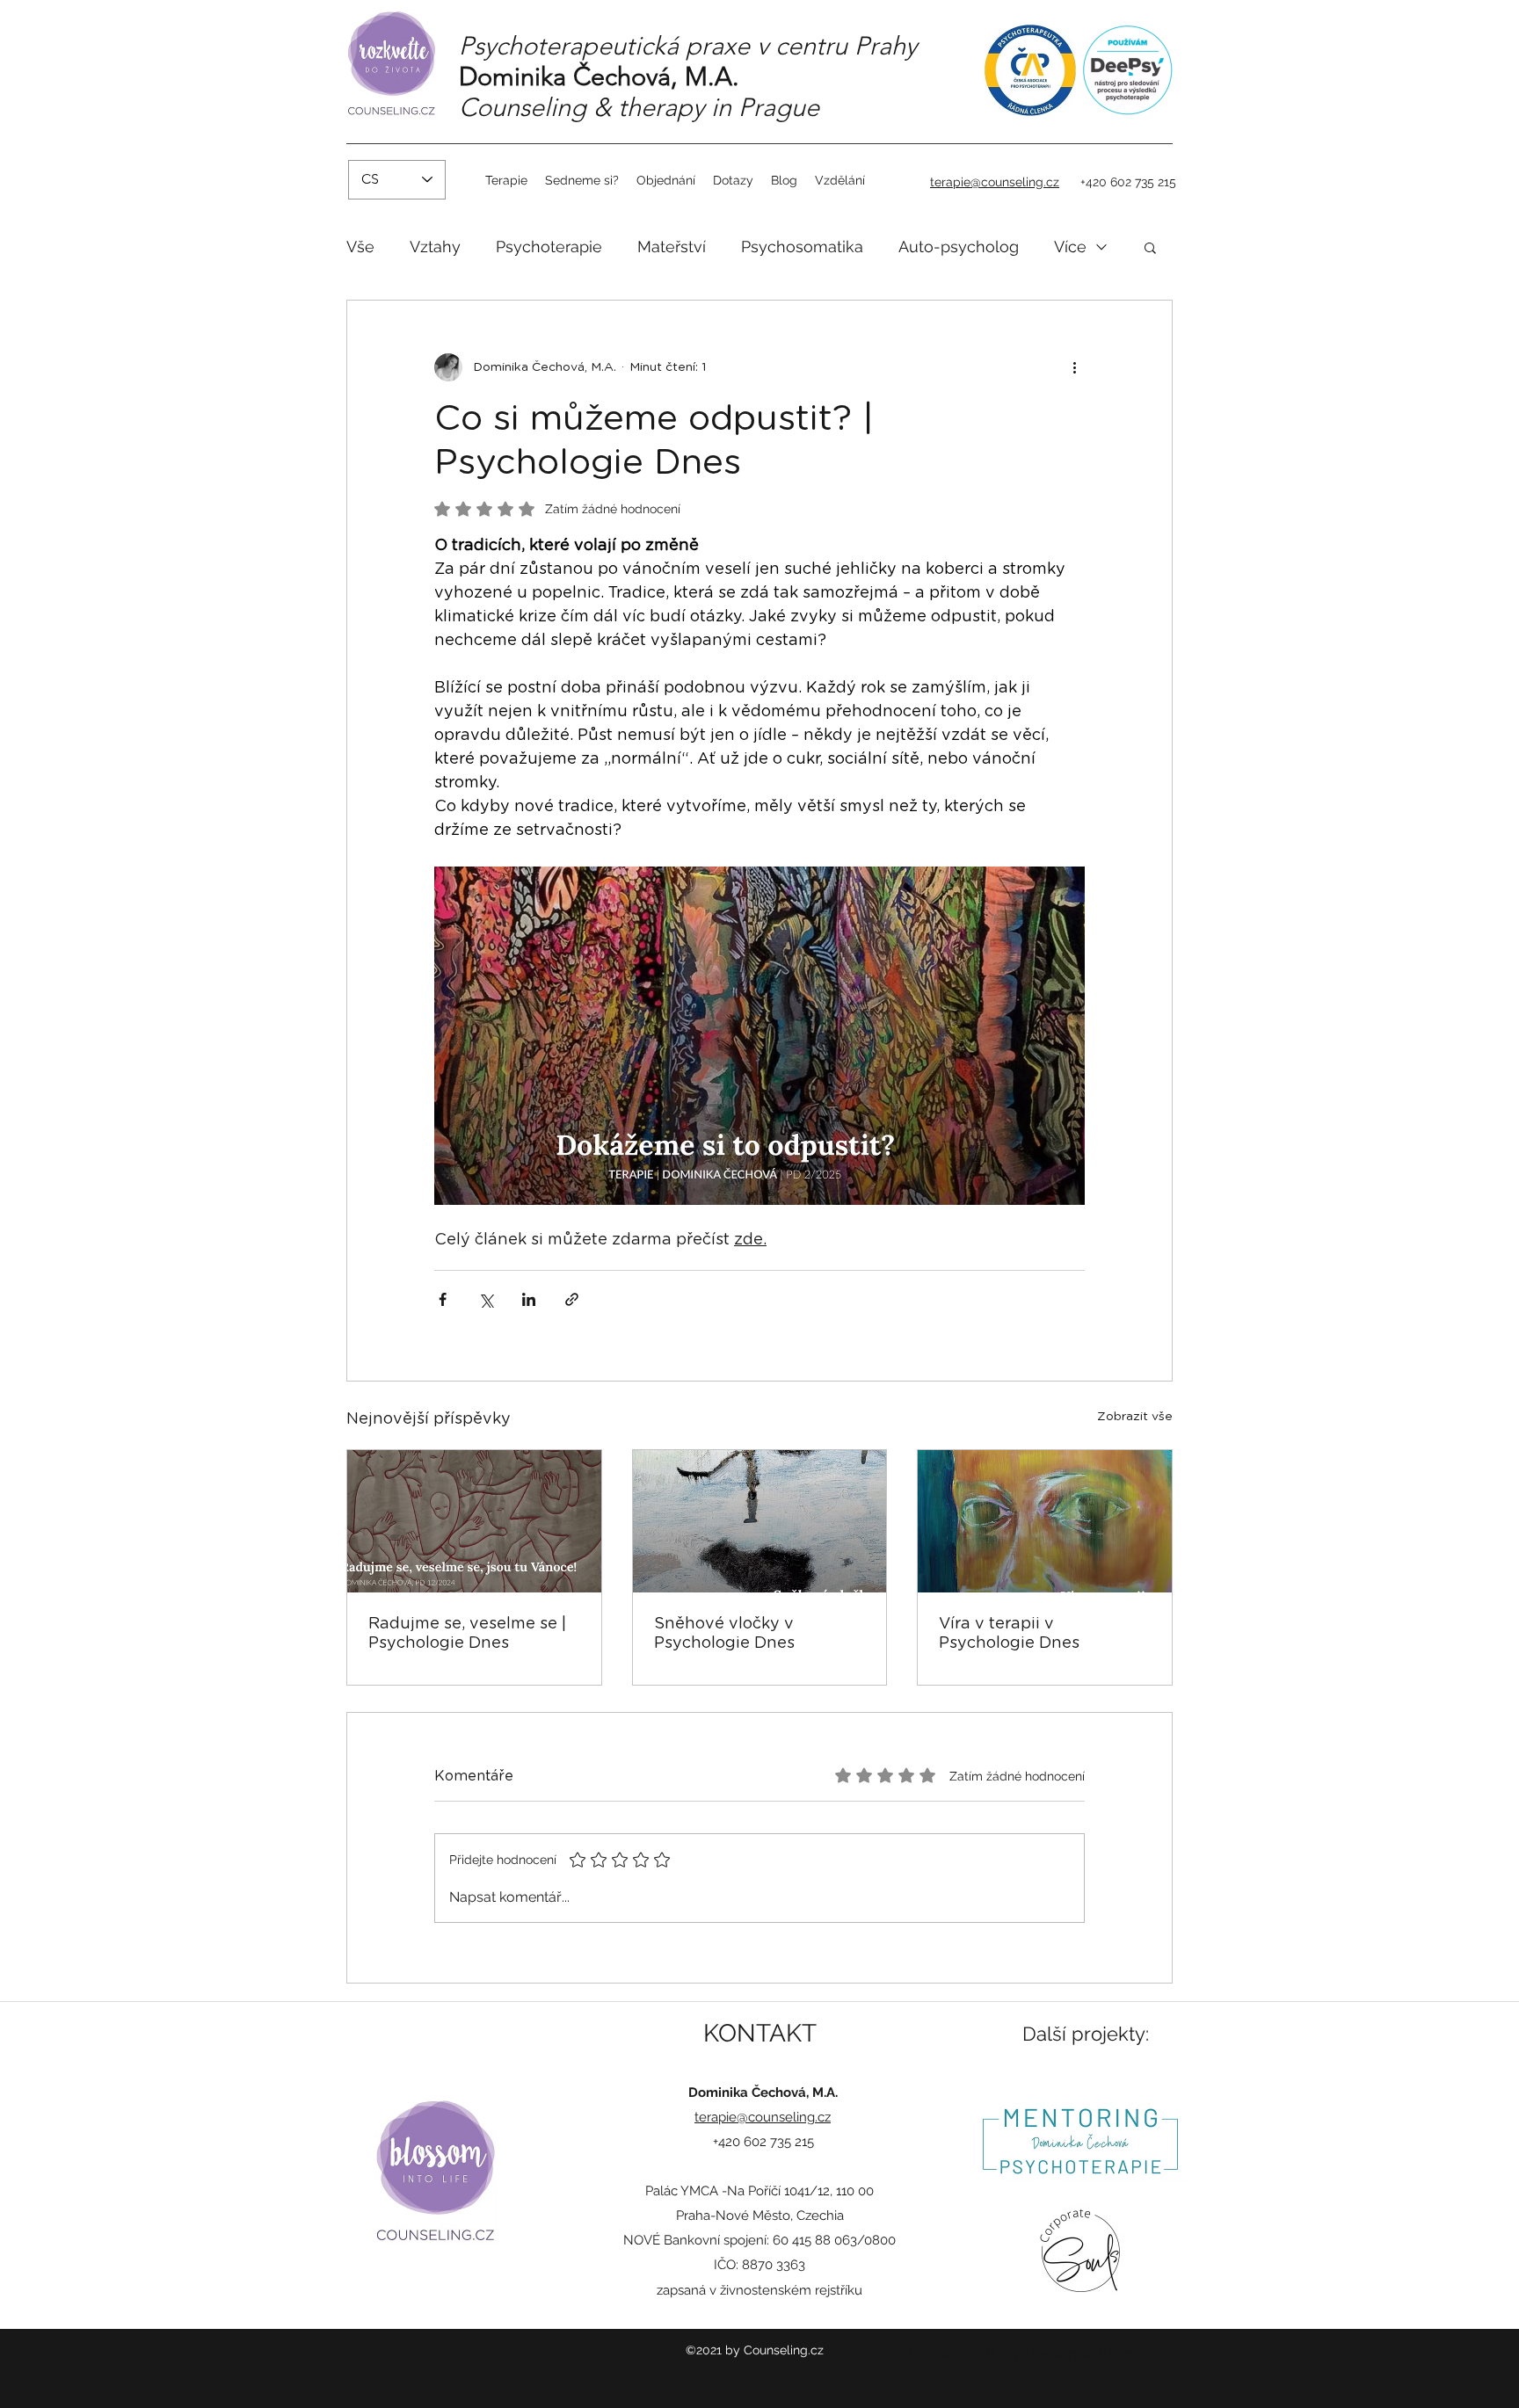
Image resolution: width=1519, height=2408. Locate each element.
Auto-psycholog (959, 247)
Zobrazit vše (1135, 1417)
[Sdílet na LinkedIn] (529, 1299)
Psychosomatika (802, 247)
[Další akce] (1074, 367)
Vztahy (435, 247)
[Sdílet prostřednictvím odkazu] (572, 1299)
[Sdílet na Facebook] (443, 1299)
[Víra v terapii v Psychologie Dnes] (1045, 1521)
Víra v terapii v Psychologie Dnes (1009, 1634)
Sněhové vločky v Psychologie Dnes (724, 1634)
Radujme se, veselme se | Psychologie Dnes (467, 1634)
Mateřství (672, 247)
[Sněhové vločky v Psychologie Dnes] (760, 1521)
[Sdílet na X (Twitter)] (486, 1299)
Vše (360, 247)
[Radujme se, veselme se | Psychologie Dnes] (474, 1521)
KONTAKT (760, 2033)
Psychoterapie (549, 247)
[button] (1150, 247)
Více (1070, 247)
